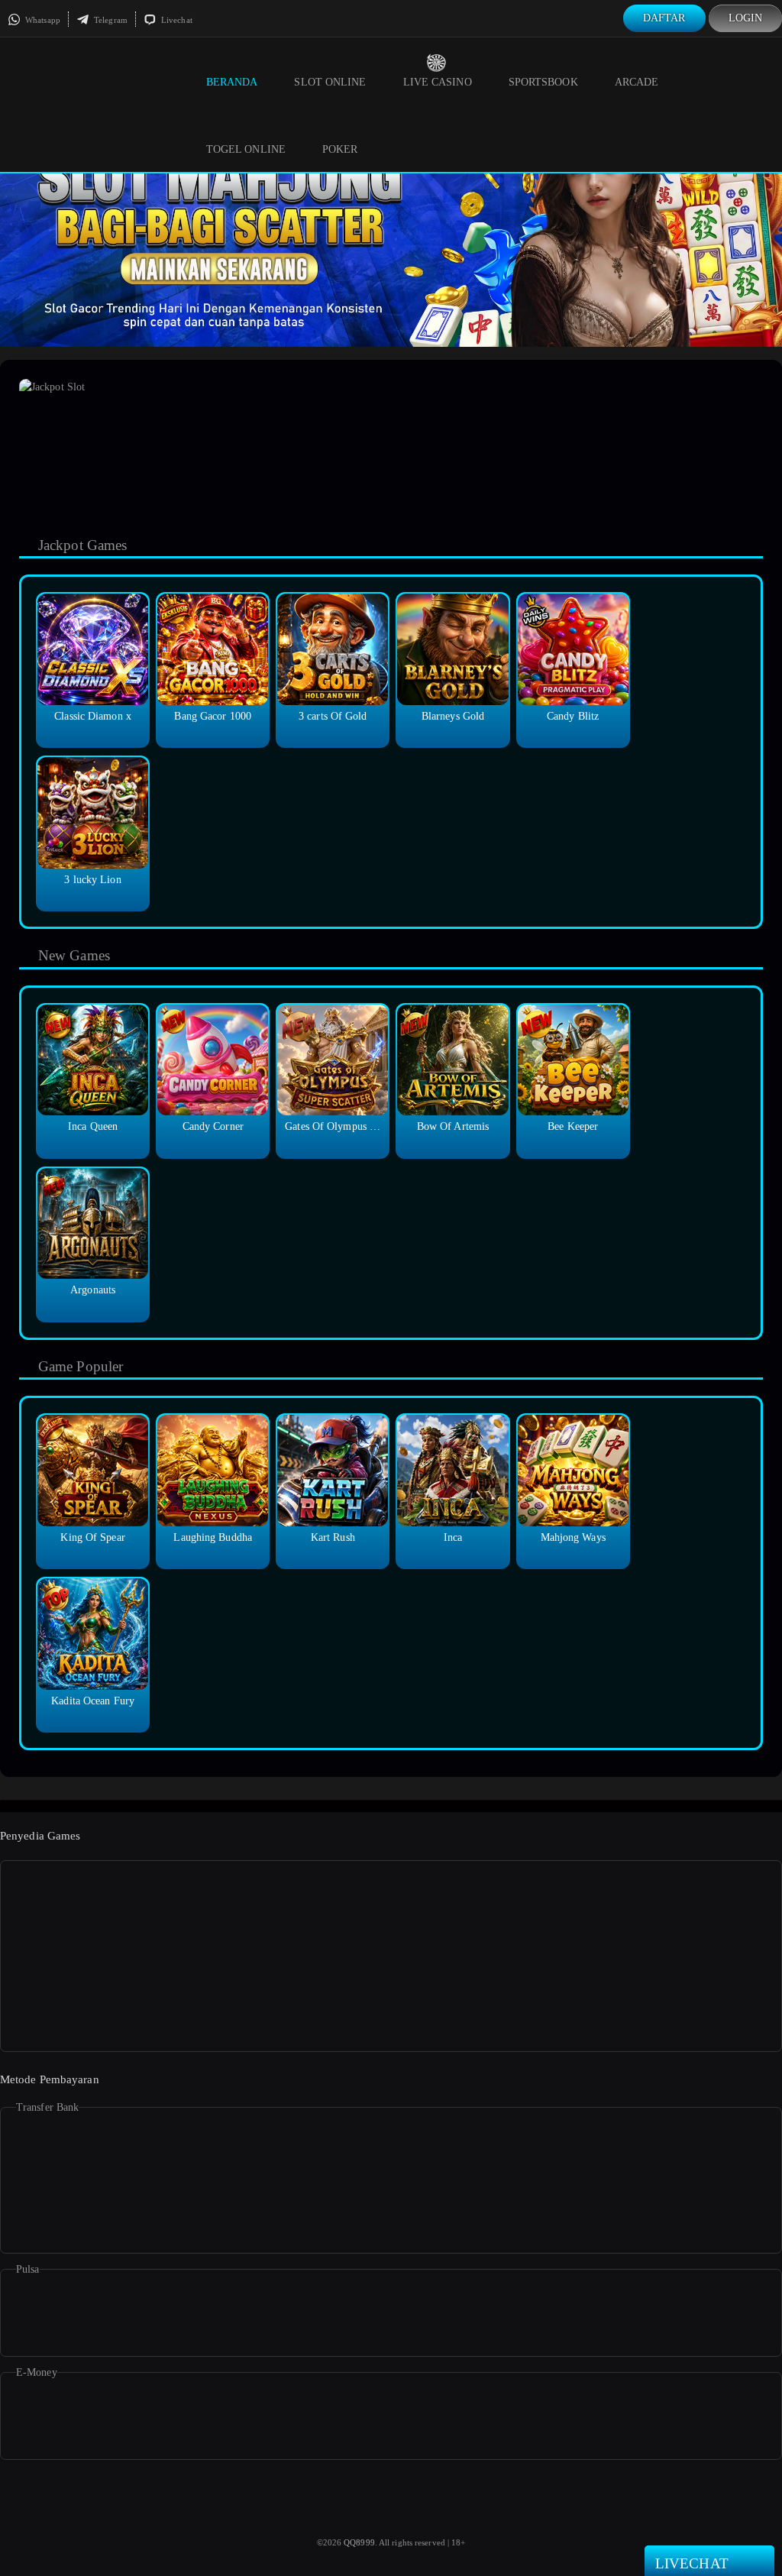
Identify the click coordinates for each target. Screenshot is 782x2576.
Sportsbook (543, 82)
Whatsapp (42, 20)
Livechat (176, 20)
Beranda (232, 82)
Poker (340, 149)
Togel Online (246, 149)
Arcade (637, 82)
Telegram (110, 20)
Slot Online (330, 82)
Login (746, 18)
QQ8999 (359, 2542)
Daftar (664, 18)
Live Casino (438, 82)
